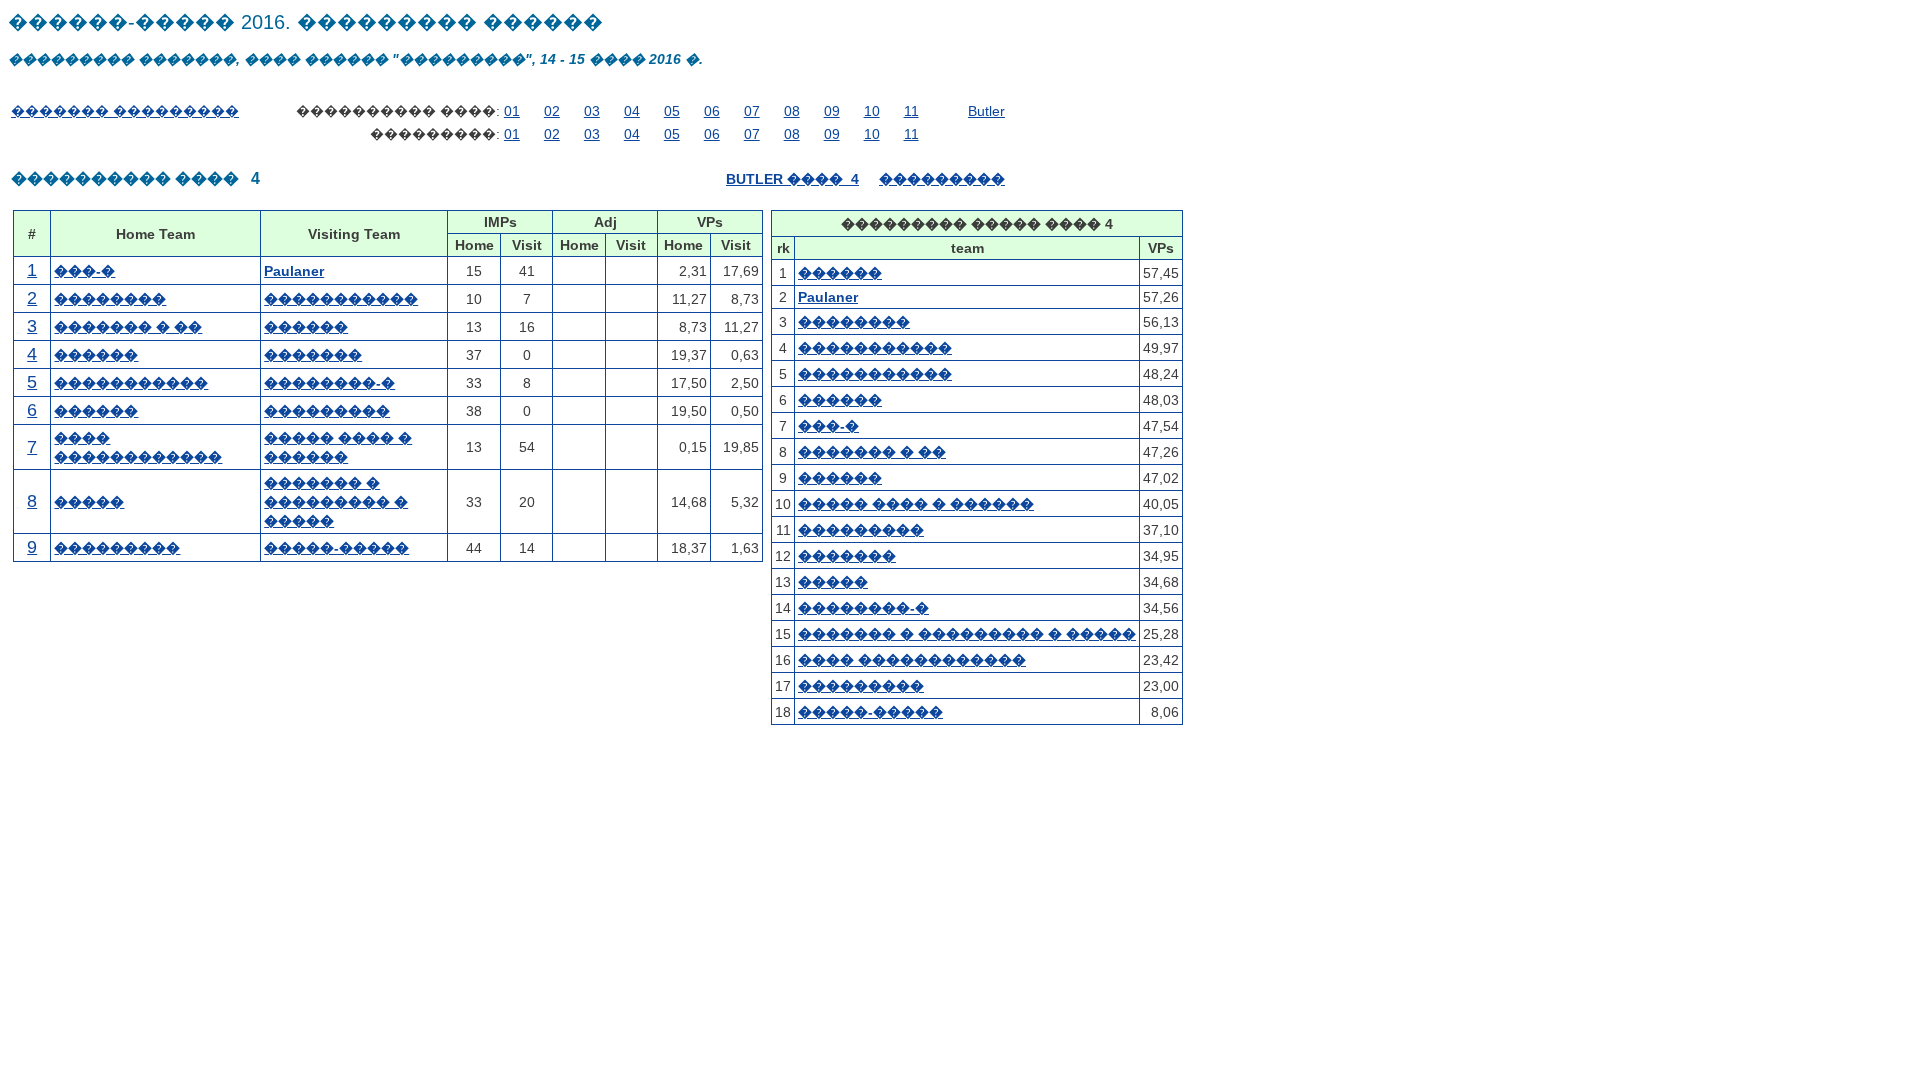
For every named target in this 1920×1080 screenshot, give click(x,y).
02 (552, 111)
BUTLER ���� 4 (792, 179)
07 (752, 111)
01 (512, 111)
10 (872, 111)
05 (672, 111)
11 (911, 111)
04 (632, 111)
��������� (942, 179)
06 (712, 111)
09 (832, 111)
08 (792, 111)
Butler (986, 111)
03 (592, 111)
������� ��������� (125, 111)
